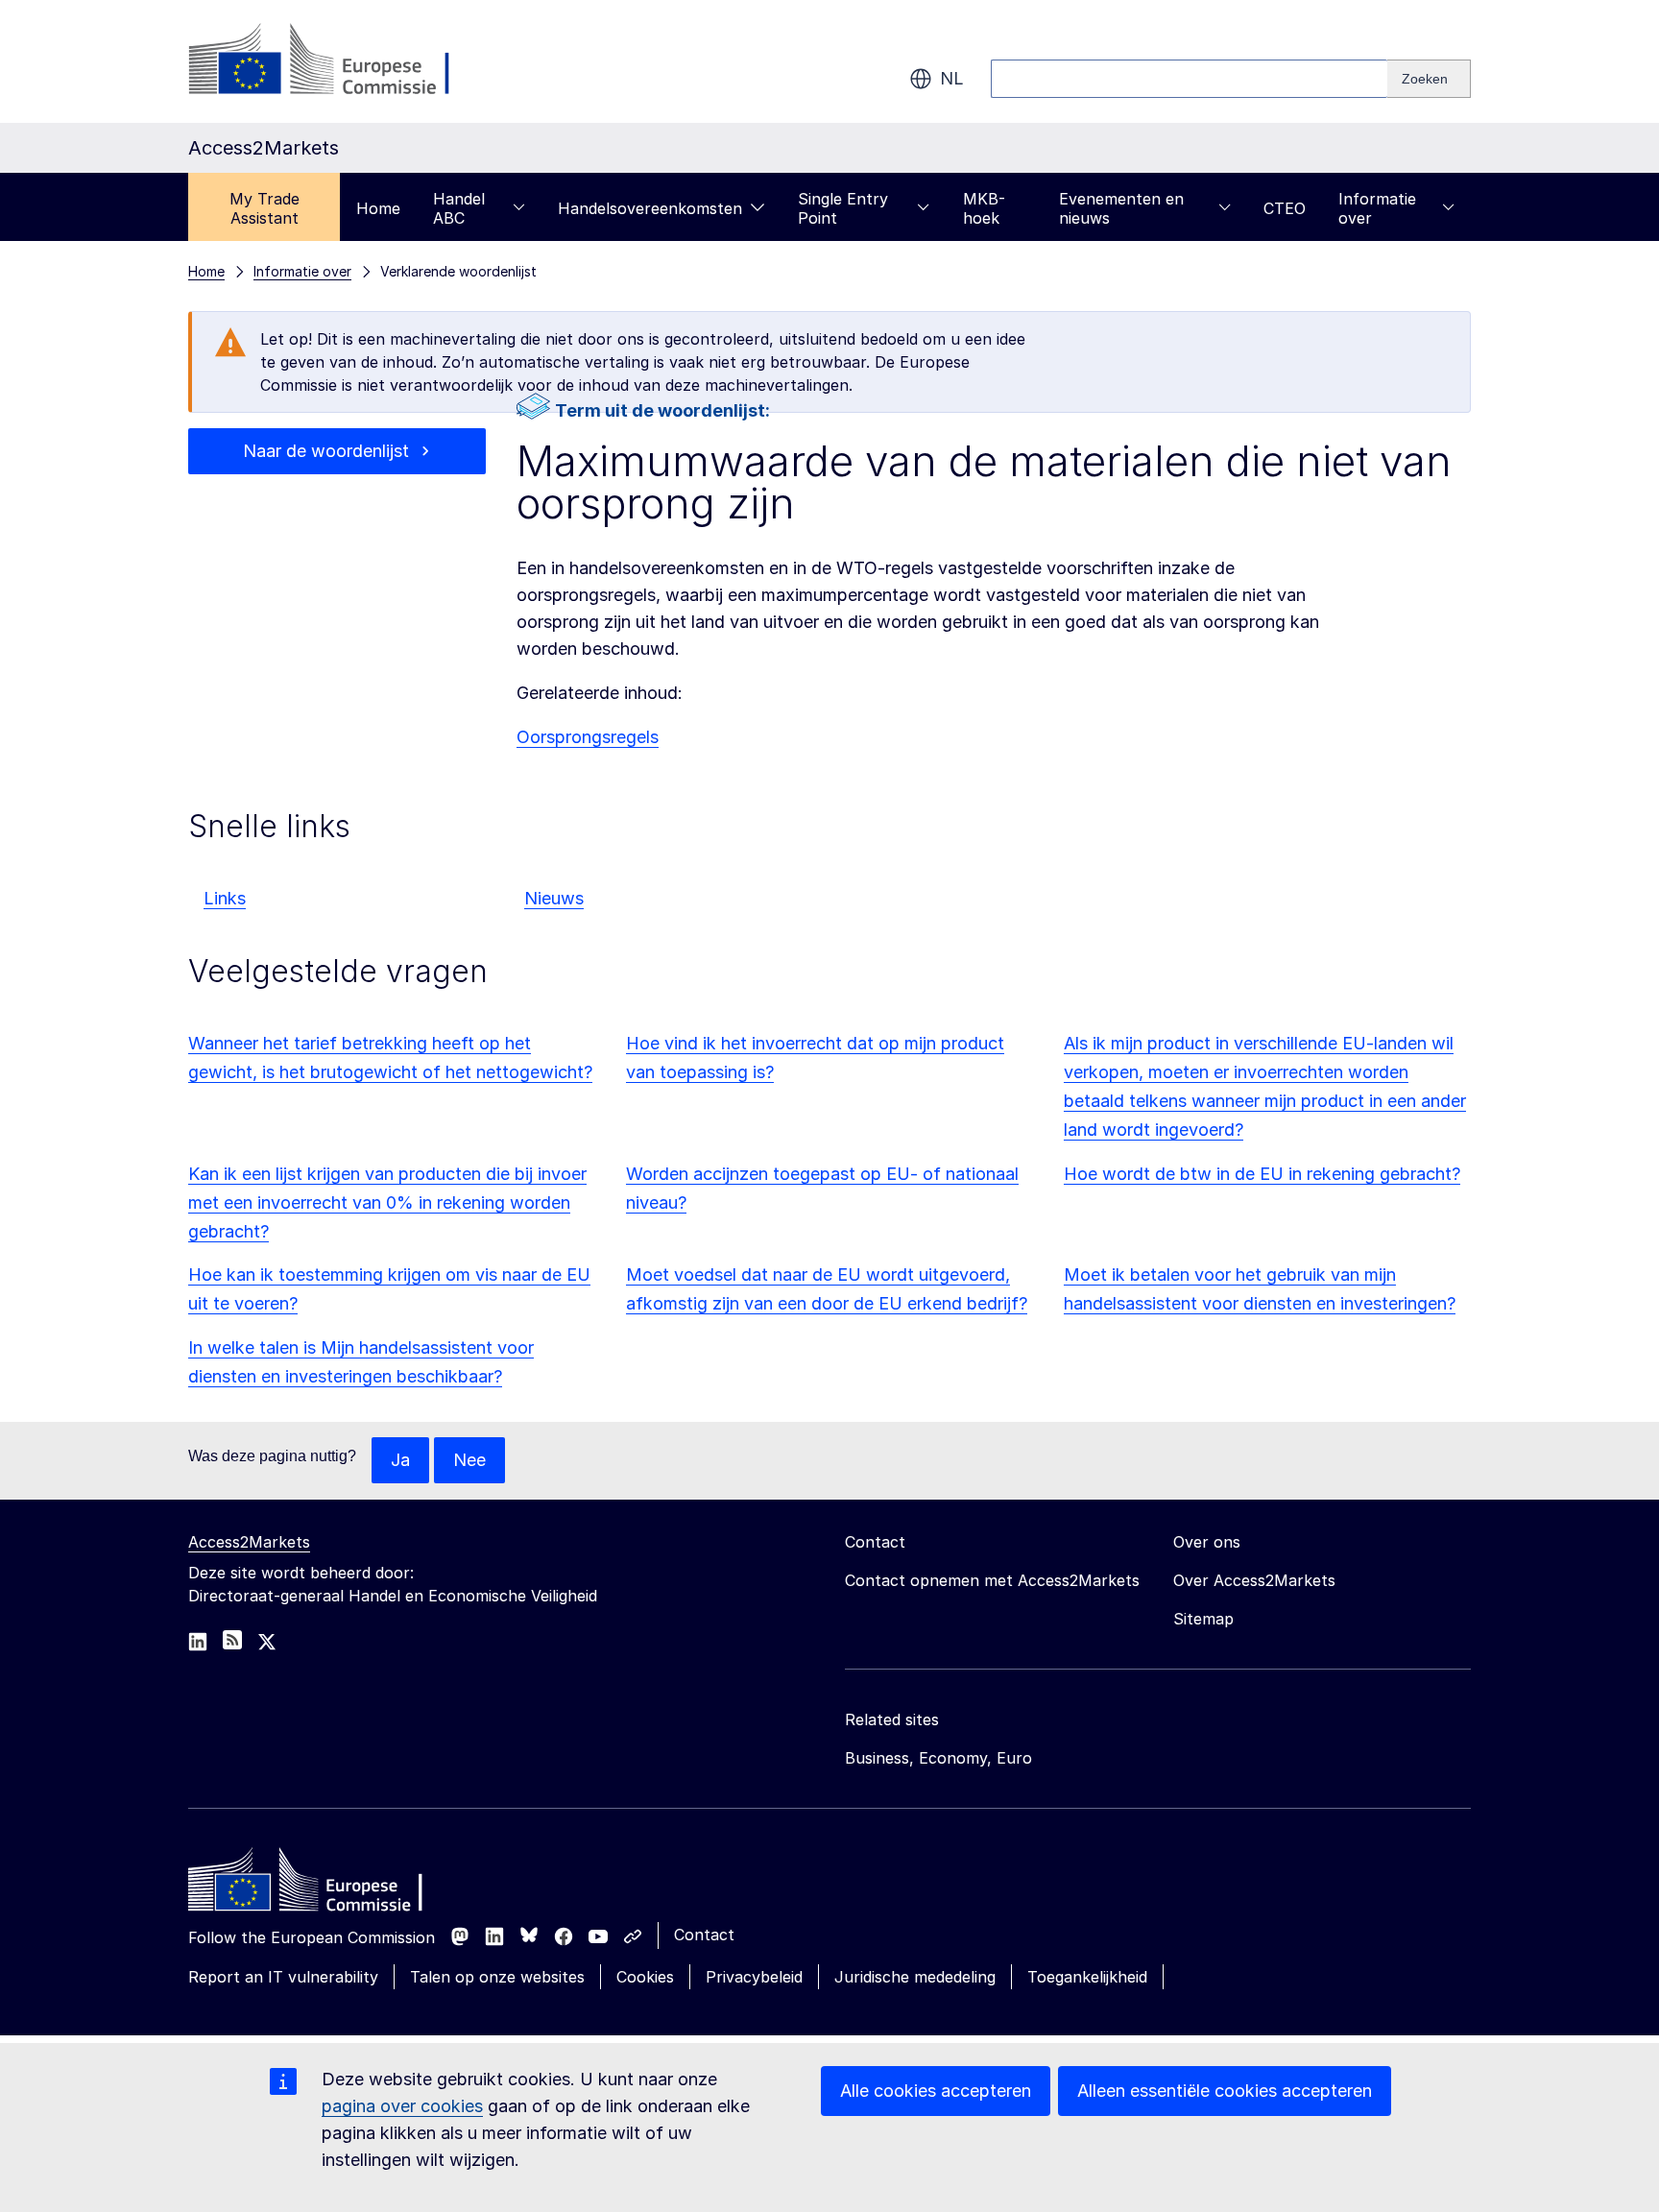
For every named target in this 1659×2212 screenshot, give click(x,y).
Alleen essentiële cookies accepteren (1225, 2091)
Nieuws (554, 898)
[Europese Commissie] (343, 61)
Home (378, 208)
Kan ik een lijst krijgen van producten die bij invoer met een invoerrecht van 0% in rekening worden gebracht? (387, 1202)
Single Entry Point (843, 208)
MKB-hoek (984, 208)
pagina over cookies (402, 2106)
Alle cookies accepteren (936, 2091)
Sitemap (1203, 1619)
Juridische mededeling (915, 1977)
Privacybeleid (754, 1977)
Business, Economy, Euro (938, 1758)
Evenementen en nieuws (1121, 208)
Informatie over (1377, 208)
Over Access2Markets (1254, 1580)
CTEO (1285, 208)
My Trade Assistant (264, 208)
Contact (704, 1935)
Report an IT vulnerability (283, 1977)
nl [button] (952, 78)
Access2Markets (249, 1542)
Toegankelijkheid (1087, 1977)
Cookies (645, 1977)
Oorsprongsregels (588, 737)
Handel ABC (459, 208)
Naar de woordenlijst (326, 451)
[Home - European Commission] (327, 1885)
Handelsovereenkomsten (650, 208)
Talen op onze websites (497, 1977)
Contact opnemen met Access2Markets (992, 1580)
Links (225, 898)
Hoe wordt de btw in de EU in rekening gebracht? (1262, 1174)
